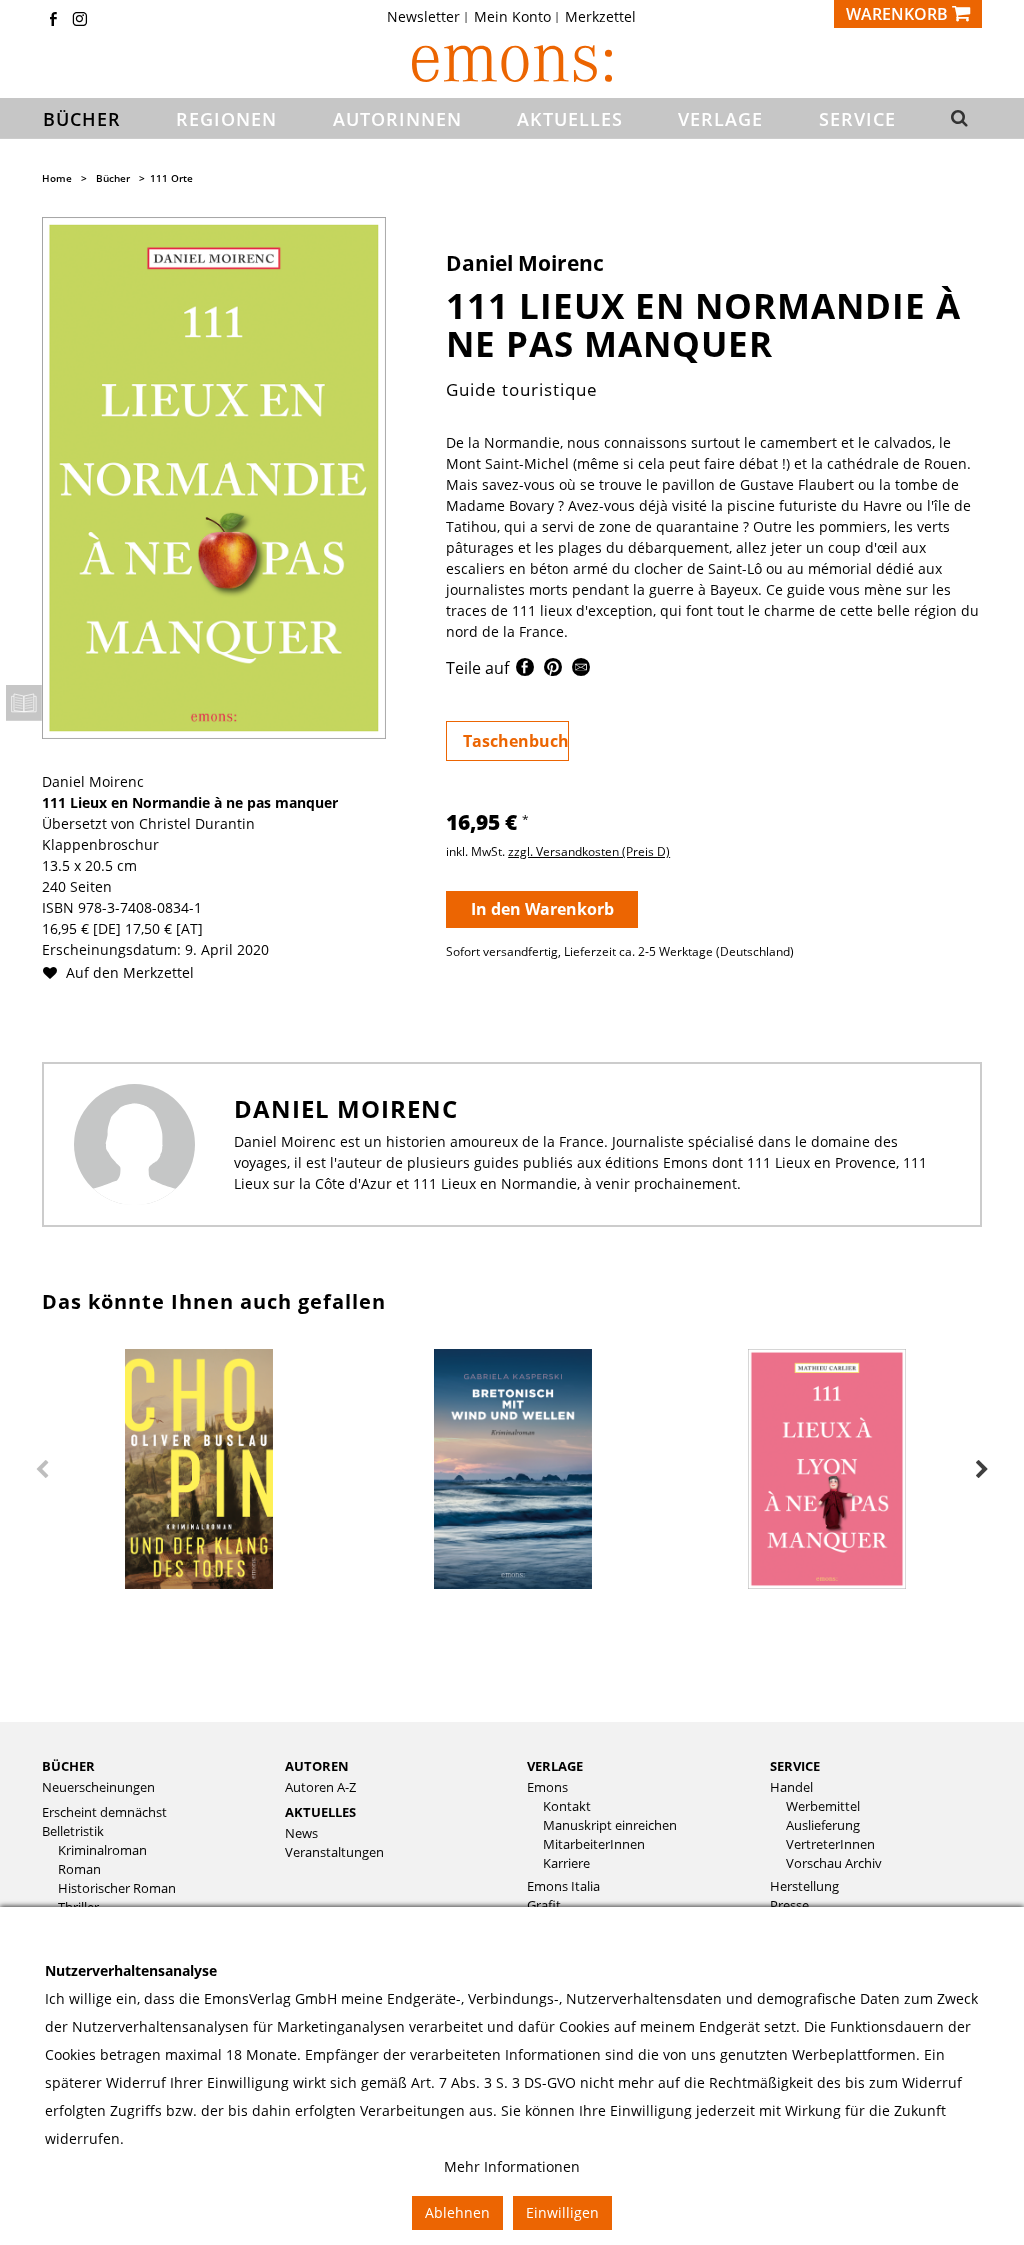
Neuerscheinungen (98, 1787)
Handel (791, 1787)
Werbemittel (823, 1806)
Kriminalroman (102, 1850)
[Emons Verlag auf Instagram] (80, 20)
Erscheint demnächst (104, 1812)
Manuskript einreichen (610, 1825)
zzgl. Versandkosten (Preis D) (589, 851)
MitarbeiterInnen (594, 1844)
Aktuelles (320, 1812)
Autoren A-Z (320, 1787)
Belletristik (73, 1831)
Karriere (566, 1863)
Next (982, 1470)
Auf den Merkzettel (128, 972)
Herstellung (804, 1886)
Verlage (555, 1766)
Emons (547, 1787)
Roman (79, 1869)
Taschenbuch (516, 741)
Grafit (544, 1905)
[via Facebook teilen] (525, 670)
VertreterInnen (830, 1844)
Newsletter (423, 17)
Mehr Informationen (512, 2166)
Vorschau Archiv (834, 1863)
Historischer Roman (117, 1888)
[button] (958, 119)
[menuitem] (429, 17)
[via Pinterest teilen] (553, 670)
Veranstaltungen (334, 1852)
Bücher (113, 178)
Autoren (317, 1766)
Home (57, 178)
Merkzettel (600, 17)
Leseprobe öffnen (24, 703)
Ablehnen (457, 2212)
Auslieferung (823, 1825)
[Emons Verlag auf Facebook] (53, 20)
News (301, 1833)
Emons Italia (563, 1886)
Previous (42, 1470)
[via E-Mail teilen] (581, 670)
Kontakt (567, 1806)
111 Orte (171, 178)
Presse (789, 1905)
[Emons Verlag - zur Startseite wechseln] (512, 63)
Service (795, 1766)
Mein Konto (512, 17)
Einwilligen (562, 2212)
